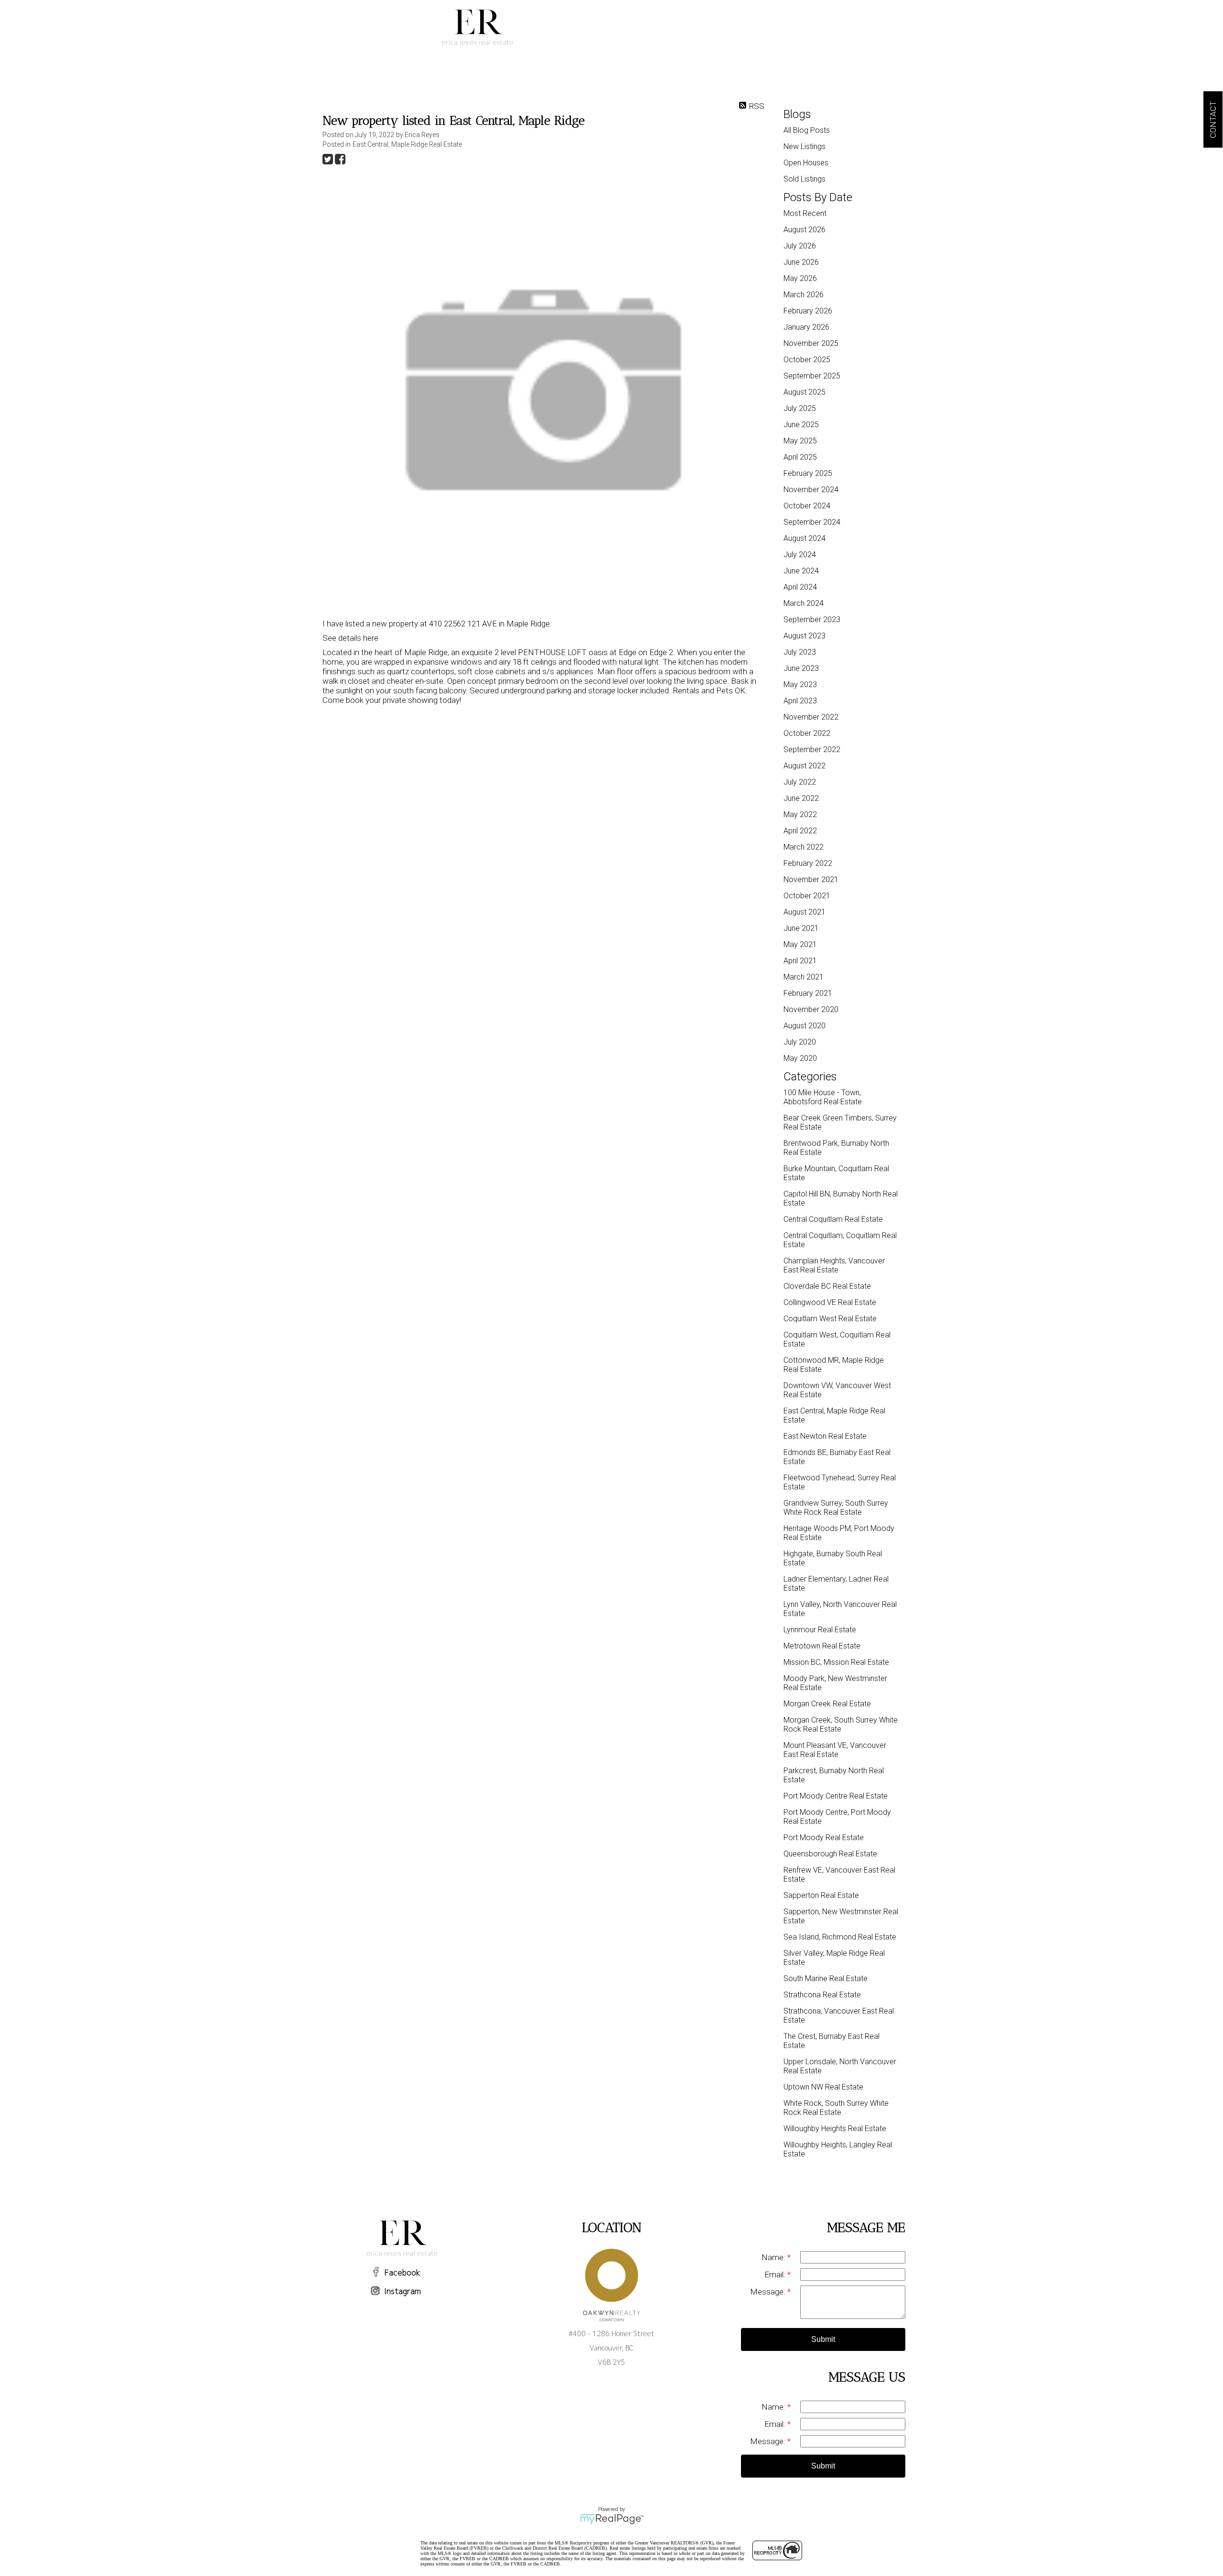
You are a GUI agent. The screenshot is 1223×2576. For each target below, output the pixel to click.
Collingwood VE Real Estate (830, 1302)
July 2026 (800, 246)
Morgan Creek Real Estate (827, 1704)
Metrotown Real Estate (822, 1646)
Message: (769, 2292)
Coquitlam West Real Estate (830, 1319)
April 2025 (800, 457)
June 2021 (801, 928)
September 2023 (812, 620)
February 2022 (808, 863)
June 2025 (801, 425)
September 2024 (812, 522)
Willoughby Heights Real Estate (835, 2129)
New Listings (805, 146)
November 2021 (811, 879)
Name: (774, 2257)
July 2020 (800, 1042)
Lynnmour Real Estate (820, 1630)
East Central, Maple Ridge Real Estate (407, 144)
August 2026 (805, 230)
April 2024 (800, 587)
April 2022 (800, 831)
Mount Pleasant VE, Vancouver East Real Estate (835, 1750)
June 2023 (801, 668)
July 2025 (800, 408)
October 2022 (807, 733)
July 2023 (800, 652)
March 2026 (804, 295)
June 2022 (801, 798)
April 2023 (800, 701)
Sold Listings (805, 179)
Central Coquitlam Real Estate (833, 1219)
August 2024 (805, 538)
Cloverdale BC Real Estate (827, 1286)
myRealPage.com (612, 2519)
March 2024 (804, 603)
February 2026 (808, 311)
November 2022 (811, 717)
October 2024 (807, 506)
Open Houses (806, 163)
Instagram (402, 2291)
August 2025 (805, 392)
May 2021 (800, 944)
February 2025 (808, 473)
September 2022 (812, 749)
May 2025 (800, 441)
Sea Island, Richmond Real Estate (840, 1937)
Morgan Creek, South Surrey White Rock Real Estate (841, 1725)
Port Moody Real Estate (824, 1838)
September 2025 (812, 376)
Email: (776, 2274)
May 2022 (800, 814)
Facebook (402, 2273)
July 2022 (800, 782)
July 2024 (800, 555)
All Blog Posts (807, 130)
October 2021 (807, 896)
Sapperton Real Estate (821, 1895)
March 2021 (804, 977)
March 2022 (804, 847)
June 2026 (801, 262)
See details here (350, 638)
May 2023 (800, 684)
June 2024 (801, 571)
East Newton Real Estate (825, 1436)
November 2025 (811, 343)
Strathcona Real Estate (822, 1995)
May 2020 (800, 1058)
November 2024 (811, 490)
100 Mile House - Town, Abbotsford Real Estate (823, 1097)
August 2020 (805, 1026)
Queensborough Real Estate (830, 1854)
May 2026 (800, 278)
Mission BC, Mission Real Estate (836, 1662)
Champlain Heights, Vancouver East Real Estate (834, 1265)
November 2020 (811, 1009)
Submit (823, 2339)
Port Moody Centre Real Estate (836, 1796)
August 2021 (805, 912)
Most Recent (805, 213)
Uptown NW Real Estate (823, 2087)
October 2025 (807, 360)
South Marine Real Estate (826, 1978)
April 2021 (800, 961)
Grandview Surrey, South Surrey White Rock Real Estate (836, 1508)
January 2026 (806, 327)
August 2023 (805, 636)
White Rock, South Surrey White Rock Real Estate (836, 2108)
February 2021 (808, 993)
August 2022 (805, 766)
